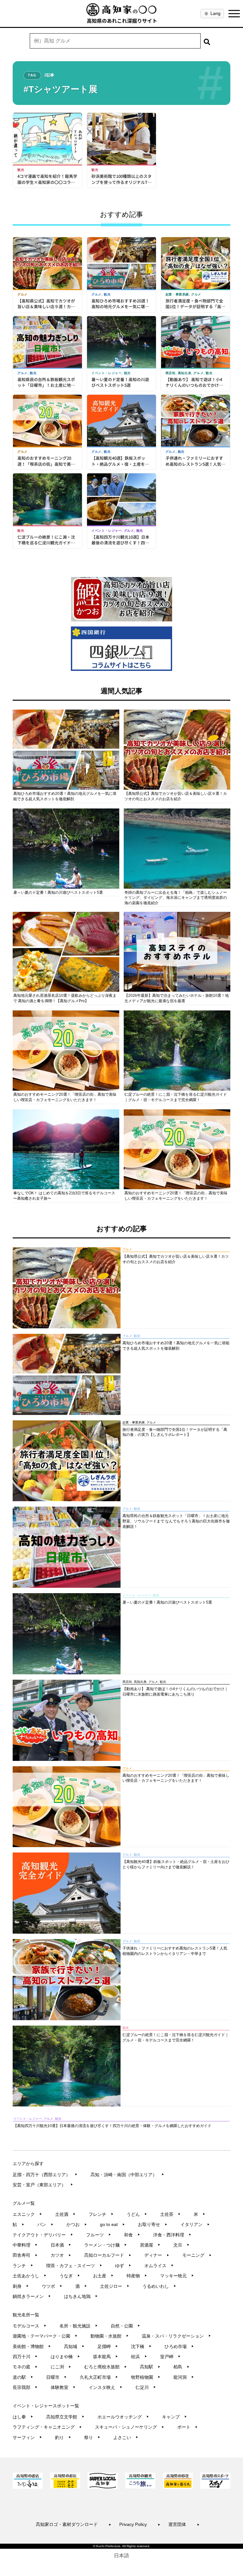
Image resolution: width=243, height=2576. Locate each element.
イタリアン (195, 2224)
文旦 (181, 2245)
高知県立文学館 (65, 2417)
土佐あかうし (30, 2276)
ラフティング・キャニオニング (47, 2427)
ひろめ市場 (179, 2346)
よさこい (126, 2437)
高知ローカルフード (108, 2255)
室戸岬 (170, 2357)
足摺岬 (108, 2346)
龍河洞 (184, 2377)
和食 (132, 2235)
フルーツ (99, 2235)
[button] (207, 41)
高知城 (74, 2346)
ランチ (23, 2266)
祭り (92, 2437)
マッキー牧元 (177, 2276)
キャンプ (174, 2417)
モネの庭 (25, 2367)
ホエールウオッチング (123, 2417)
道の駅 (23, 2377)
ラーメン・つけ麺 (106, 2245)
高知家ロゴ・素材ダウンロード (74, 2524)
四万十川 (25, 2357)
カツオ (61, 2255)
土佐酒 (65, 2214)
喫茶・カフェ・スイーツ (74, 2266)
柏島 (181, 2367)
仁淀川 (146, 2387)
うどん (137, 2214)
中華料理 (25, 2245)
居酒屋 (150, 2245)
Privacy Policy (140, 2524)
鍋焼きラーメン (32, 2296)
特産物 (137, 2276)
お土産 (103, 2276)
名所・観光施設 (79, 2326)
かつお (77, 2224)
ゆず (123, 2266)
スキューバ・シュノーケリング (130, 2427)
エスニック (27, 2214)
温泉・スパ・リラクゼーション (176, 2336)
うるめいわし (159, 2286)
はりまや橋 (65, 2357)
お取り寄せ (153, 2224)
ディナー (157, 2255)
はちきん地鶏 (81, 2296)
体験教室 (63, 2387)
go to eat (112, 2224)
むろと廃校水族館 (106, 2367)
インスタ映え (106, 2387)
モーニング (197, 2255)
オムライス (159, 2266)
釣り (63, 2437)
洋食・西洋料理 (172, 2235)
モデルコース (30, 2326)
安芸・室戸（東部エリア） (43, 2185)
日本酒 (61, 2245)
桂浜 (139, 2357)
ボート (187, 2427)
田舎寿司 (25, 2255)
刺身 (21, 2286)
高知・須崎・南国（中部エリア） (127, 2175)
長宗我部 (25, 2387)
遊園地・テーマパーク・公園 (45, 2336)
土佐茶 (170, 2214)
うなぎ (70, 2276)
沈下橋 (141, 2346)
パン (45, 2224)
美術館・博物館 (32, 2346)
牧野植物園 (146, 2377)
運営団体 (184, 2524)
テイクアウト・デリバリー (43, 2235)
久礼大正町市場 (99, 2377)
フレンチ (101, 2214)
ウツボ (52, 2286)
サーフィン (27, 2437)
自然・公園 (125, 2326)
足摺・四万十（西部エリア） (45, 2175)
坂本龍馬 (106, 2357)
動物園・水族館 (110, 2336)
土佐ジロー (115, 2286)
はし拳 (23, 2417)
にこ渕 (61, 2367)
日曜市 (56, 2377)
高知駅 (150, 2367)
